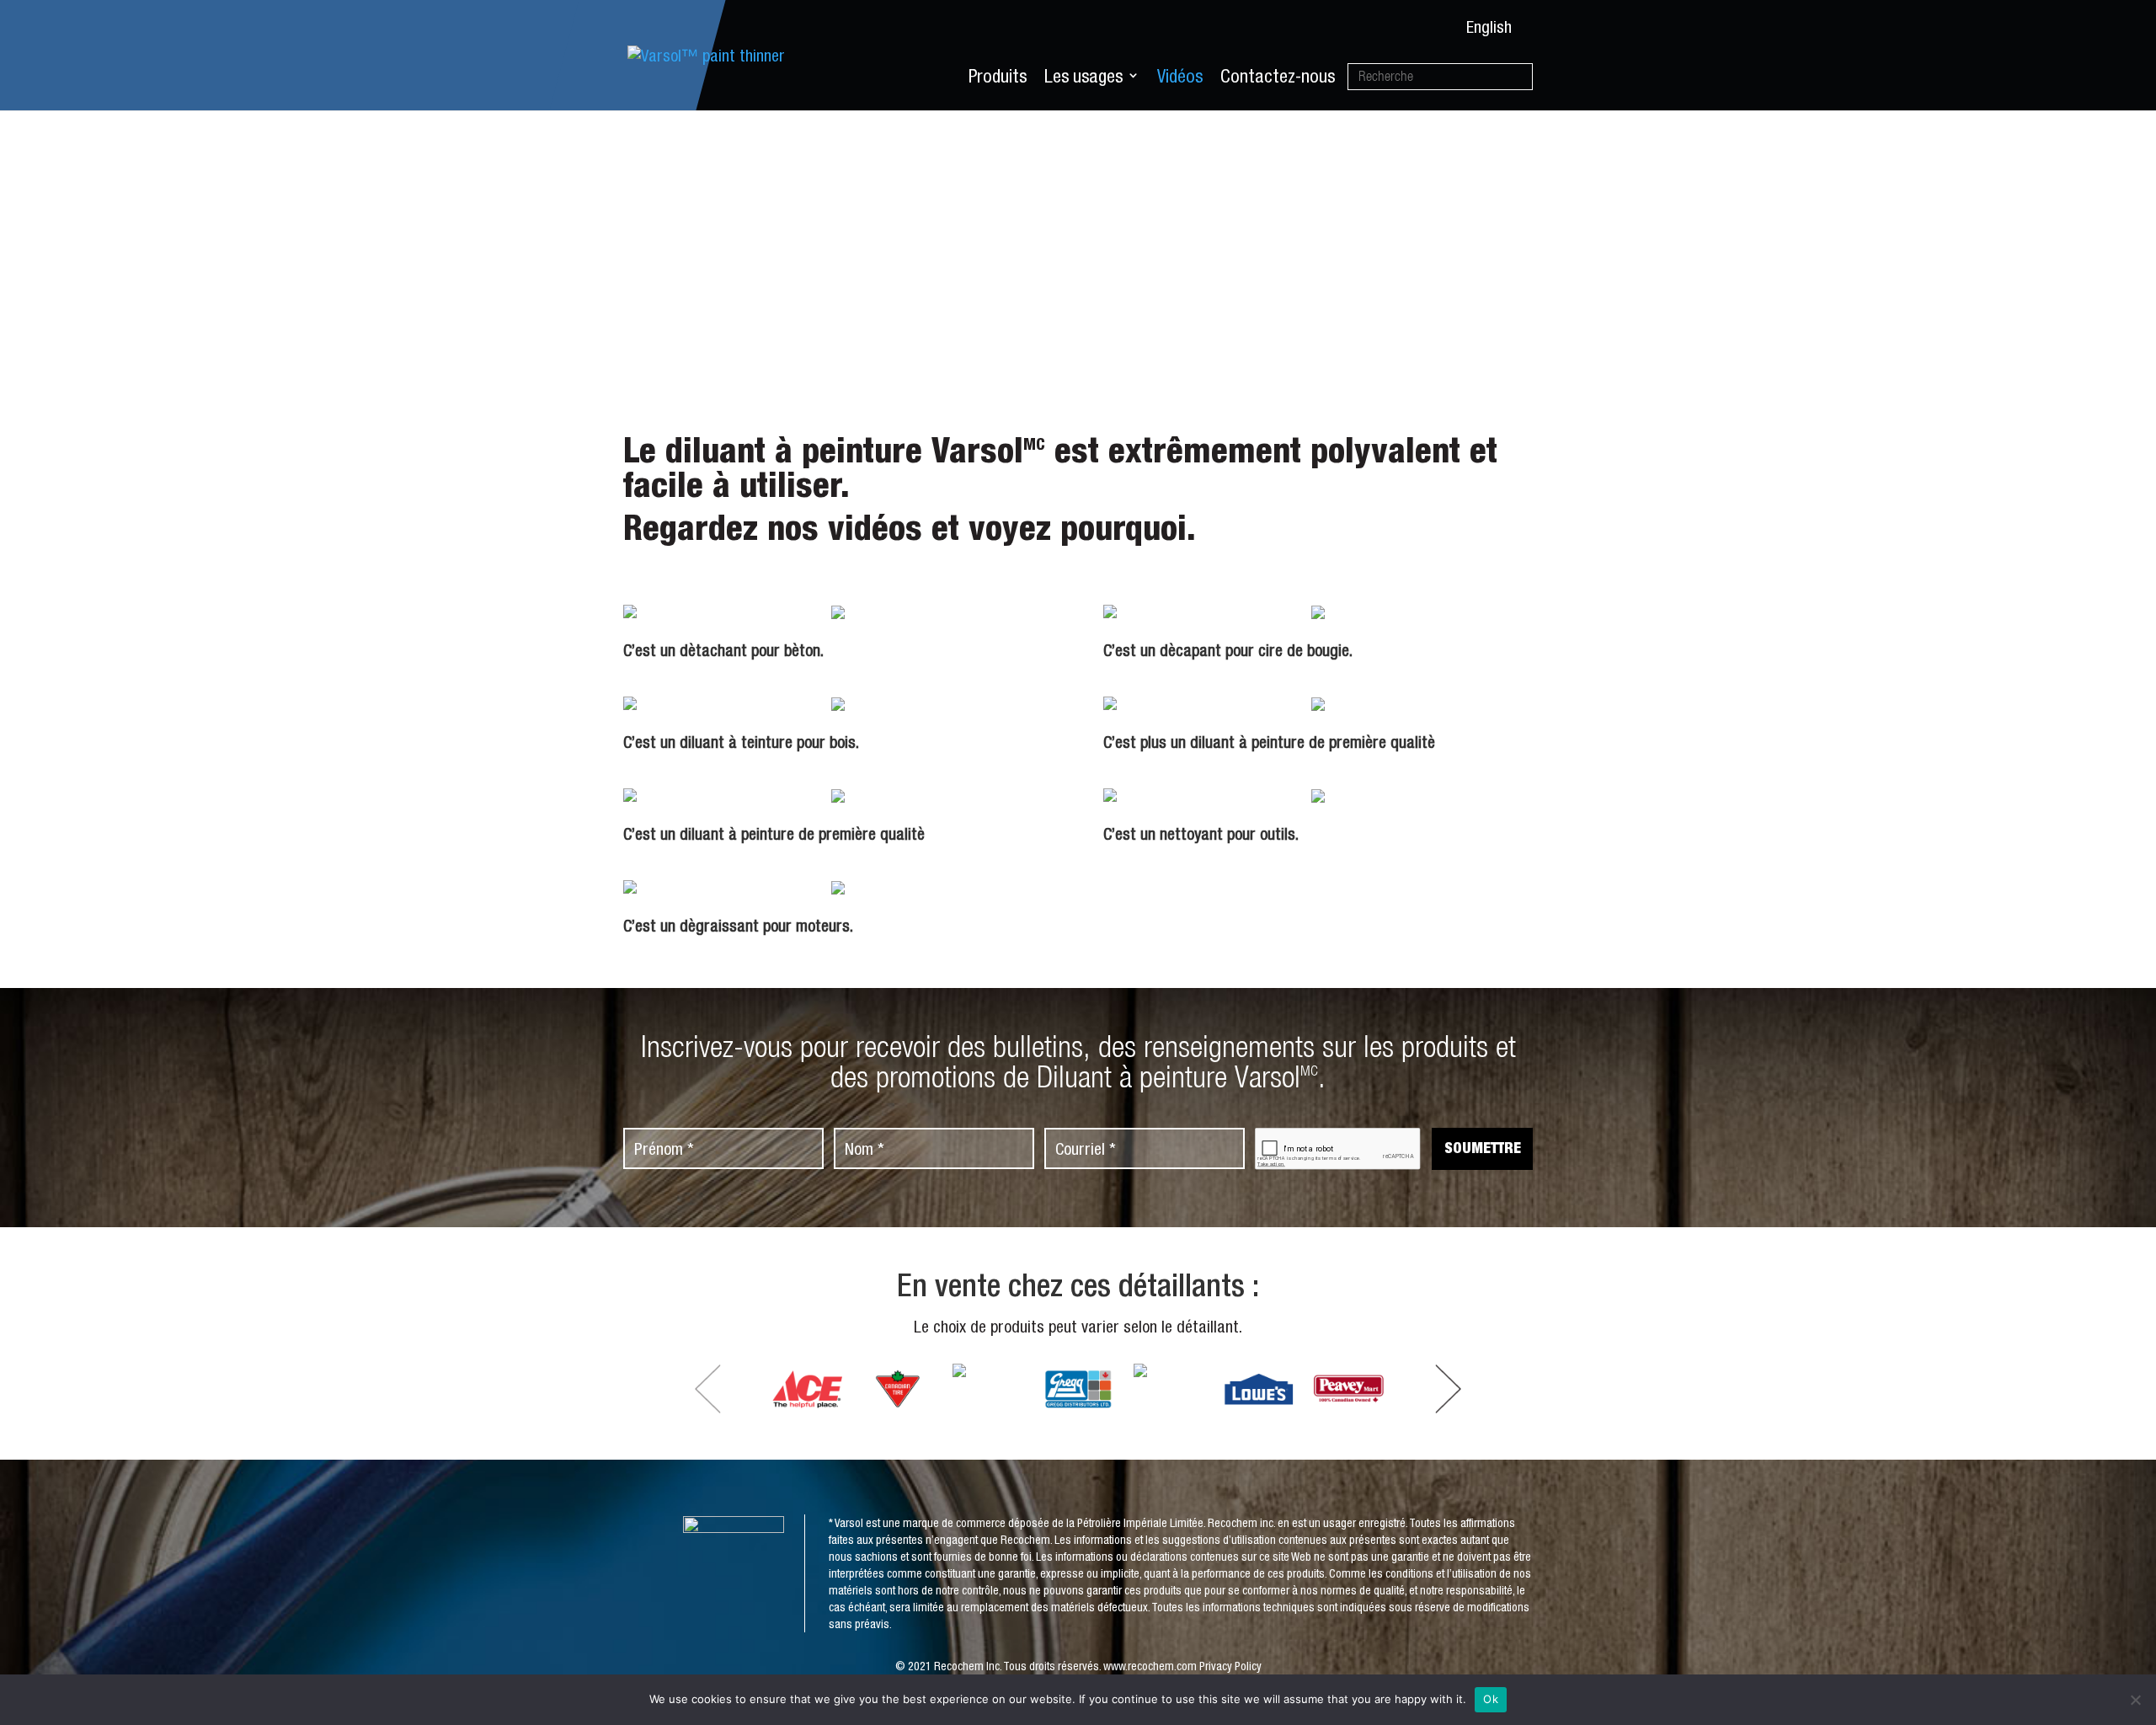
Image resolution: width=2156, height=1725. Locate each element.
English (1489, 27)
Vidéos (1180, 76)
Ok (1491, 1699)
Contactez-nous (1278, 76)
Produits (998, 76)
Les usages (1083, 76)
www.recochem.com (1150, 1666)
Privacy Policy (1230, 1666)
